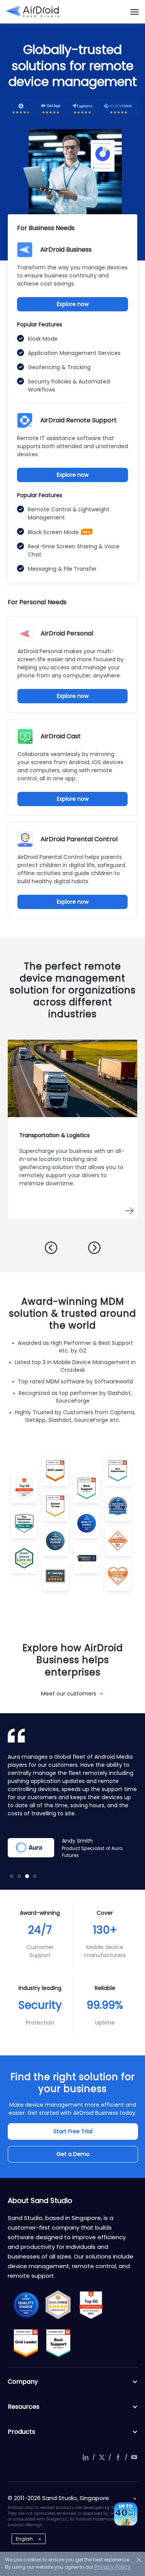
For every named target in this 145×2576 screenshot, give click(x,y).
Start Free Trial (73, 2131)
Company (23, 2382)
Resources (24, 2407)
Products (21, 2432)
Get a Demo (73, 2154)
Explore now (73, 304)
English (24, 2539)
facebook (118, 2457)
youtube (134, 2457)
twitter (102, 2457)
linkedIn (85, 2457)
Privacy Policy (113, 2567)
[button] (51, 1248)
